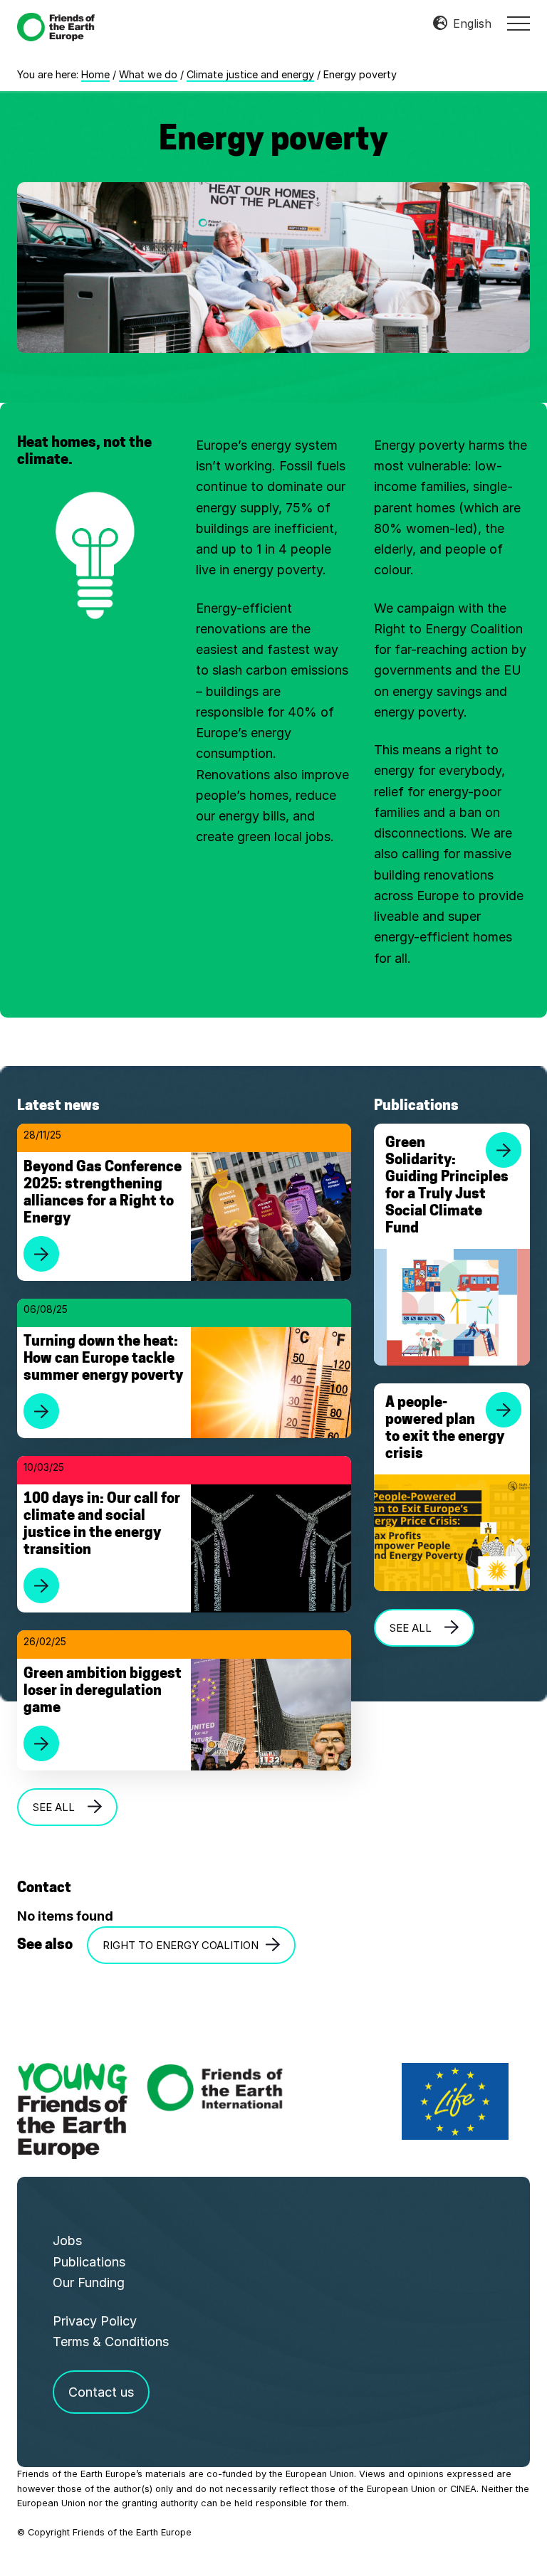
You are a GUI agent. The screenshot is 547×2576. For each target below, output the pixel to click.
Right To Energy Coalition (181, 1945)
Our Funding (89, 2282)
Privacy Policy (95, 2321)
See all (57, 1807)
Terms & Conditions (111, 2342)
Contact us (101, 2392)
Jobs (67, 2240)
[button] (519, 23)
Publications (89, 2262)
